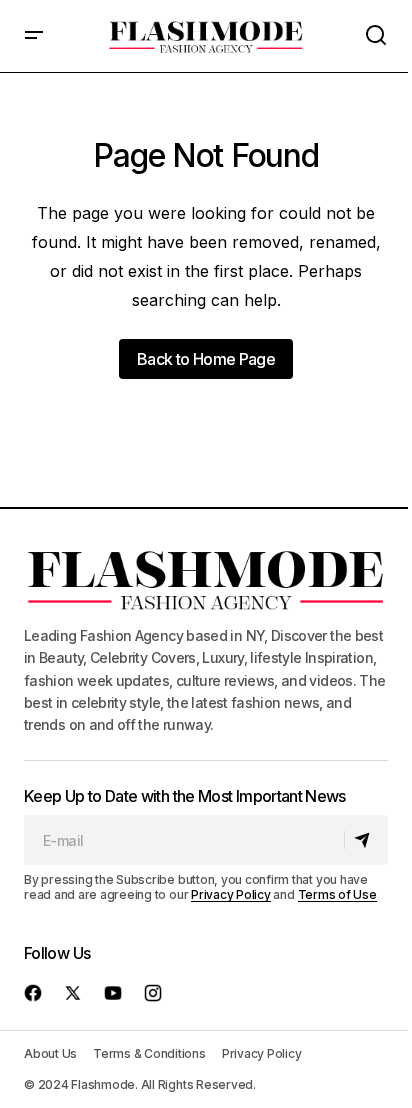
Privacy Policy (231, 894)
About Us (50, 1053)
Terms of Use (337, 894)
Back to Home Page (206, 359)
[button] (34, 36)
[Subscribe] (365, 840)
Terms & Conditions (149, 1053)
